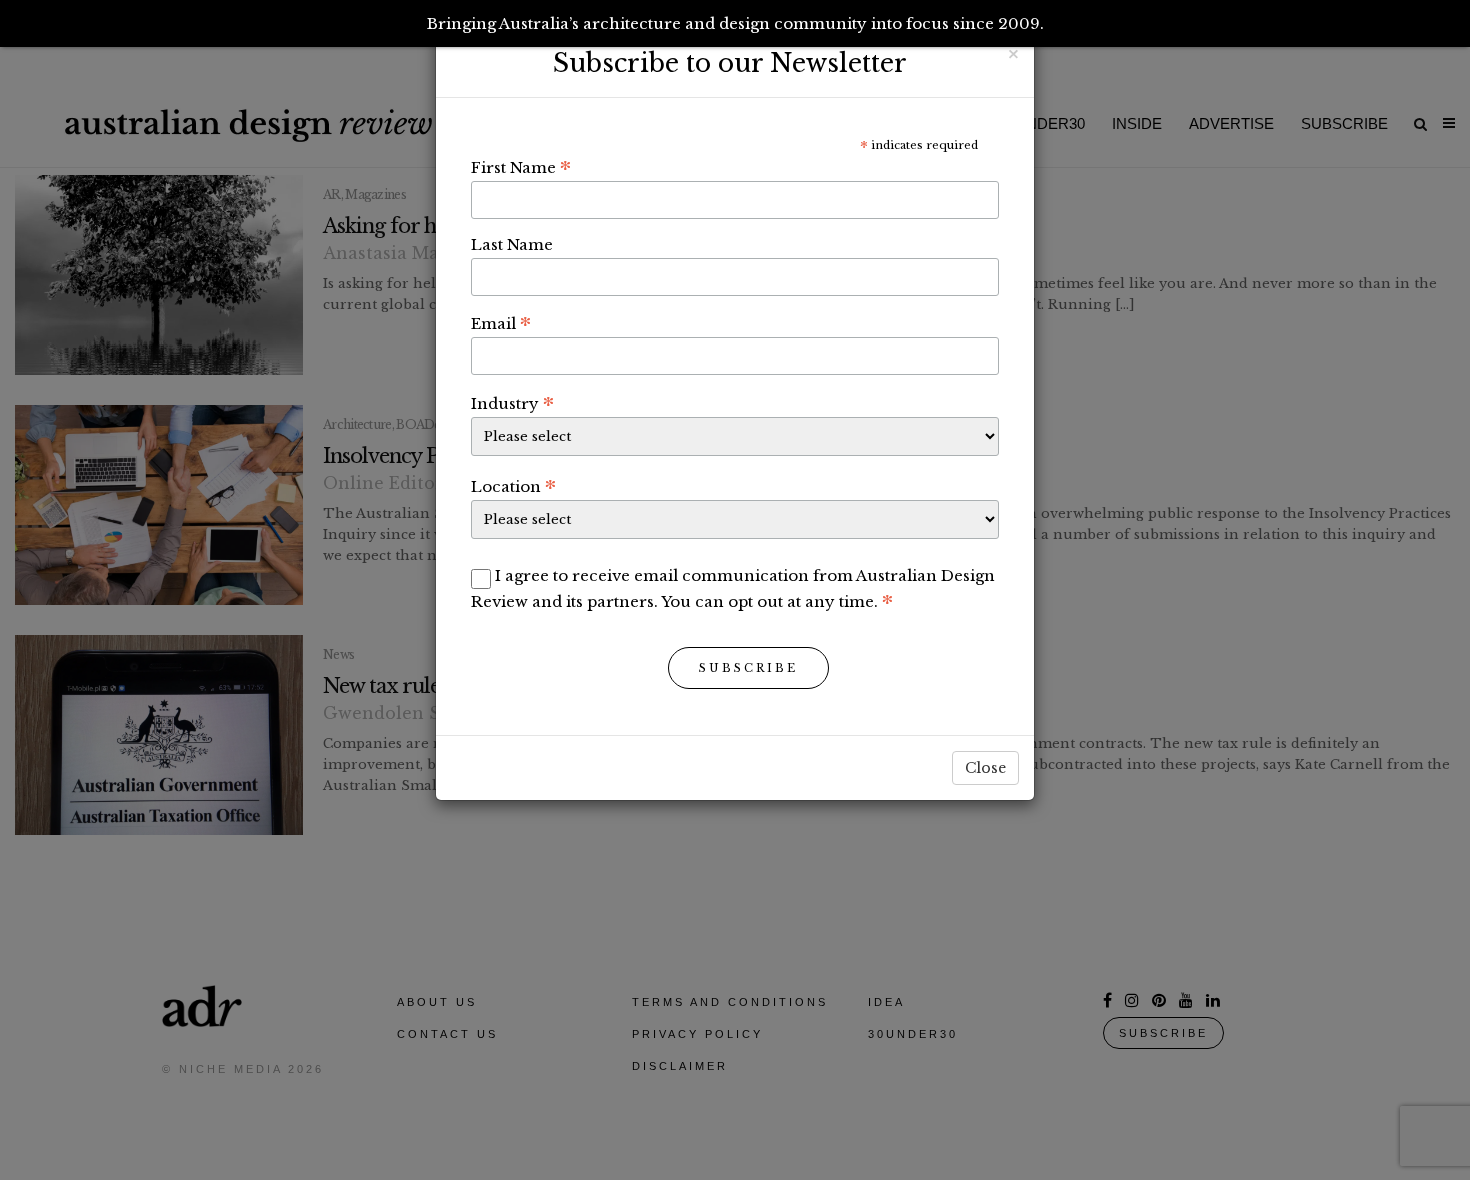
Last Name (512, 244)
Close (985, 768)
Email (501, 323)
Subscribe (748, 668)
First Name (521, 167)
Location (513, 486)
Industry (512, 403)
